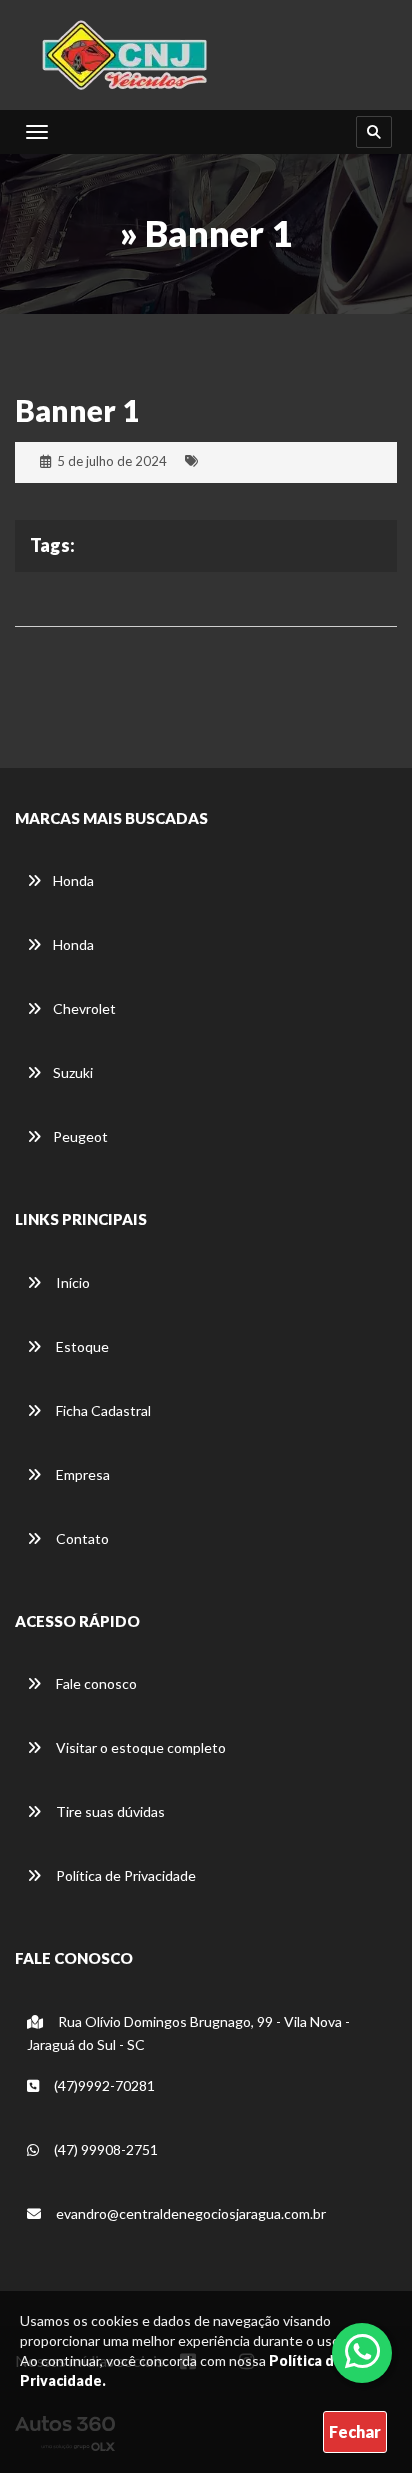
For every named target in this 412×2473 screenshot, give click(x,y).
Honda (73, 880)
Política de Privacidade (124, 1875)
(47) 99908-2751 (104, 2149)
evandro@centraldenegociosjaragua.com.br (189, 2213)
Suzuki (73, 1072)
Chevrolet (84, 1008)
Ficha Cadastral (102, 1410)
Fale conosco (95, 1683)
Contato (81, 1538)
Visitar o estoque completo (139, 1747)
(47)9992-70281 (103, 2085)
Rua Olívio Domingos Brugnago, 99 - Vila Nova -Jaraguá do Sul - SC (188, 2033)
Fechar (355, 2431)
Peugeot (80, 1136)
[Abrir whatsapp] (362, 2351)
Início (71, 1282)
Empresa (81, 1474)
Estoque (81, 1346)
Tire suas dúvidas (109, 1811)
